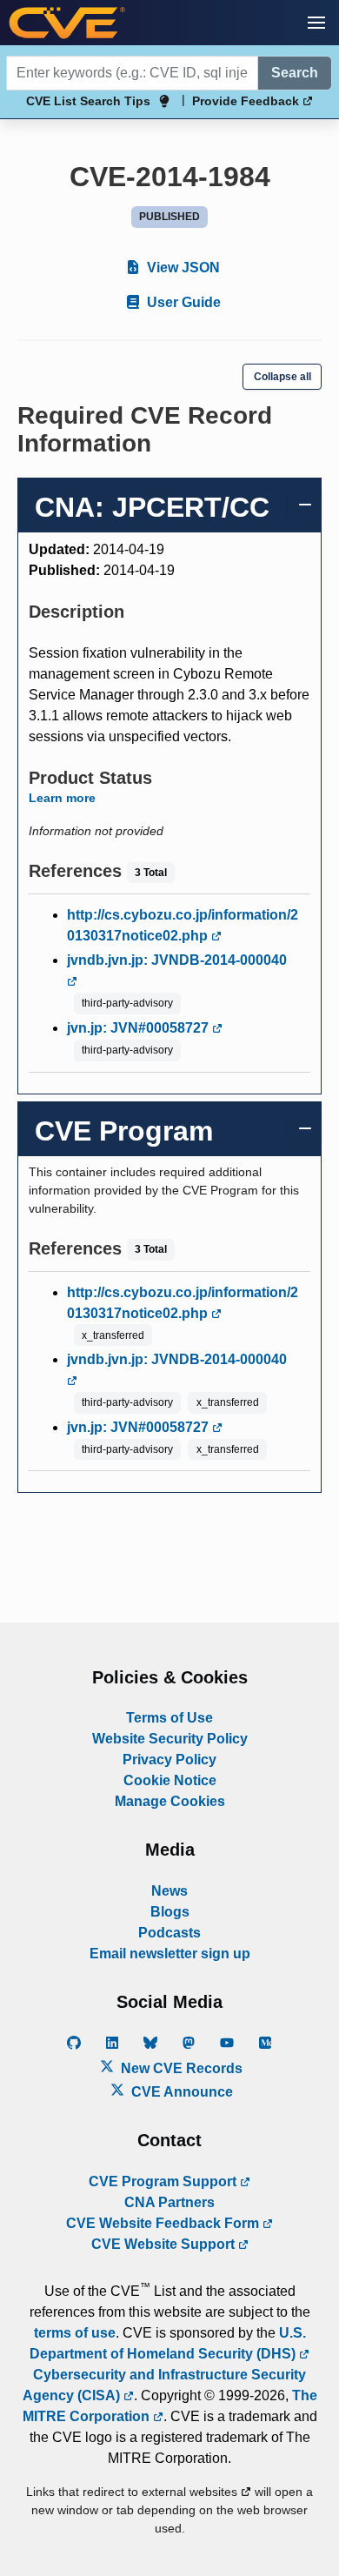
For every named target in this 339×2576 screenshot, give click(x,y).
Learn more (62, 798)
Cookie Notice (170, 1780)
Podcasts (169, 1933)
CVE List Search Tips (88, 101)
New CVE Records (180, 2068)
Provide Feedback (247, 101)
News (169, 1891)
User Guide (182, 302)
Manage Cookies (170, 1801)
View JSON (182, 268)
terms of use (75, 2333)
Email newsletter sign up (170, 1954)
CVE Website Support (165, 2244)
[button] (316, 23)
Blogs (170, 1912)
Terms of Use (169, 1718)
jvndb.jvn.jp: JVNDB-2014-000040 (177, 960)
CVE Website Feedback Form (164, 2223)
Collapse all (282, 377)
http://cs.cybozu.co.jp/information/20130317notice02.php (183, 925)
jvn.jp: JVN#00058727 (140, 1028)
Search (295, 73)
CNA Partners (169, 2202)
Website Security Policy (170, 1739)
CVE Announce (180, 2092)
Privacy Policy (169, 1760)
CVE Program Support (164, 2181)
